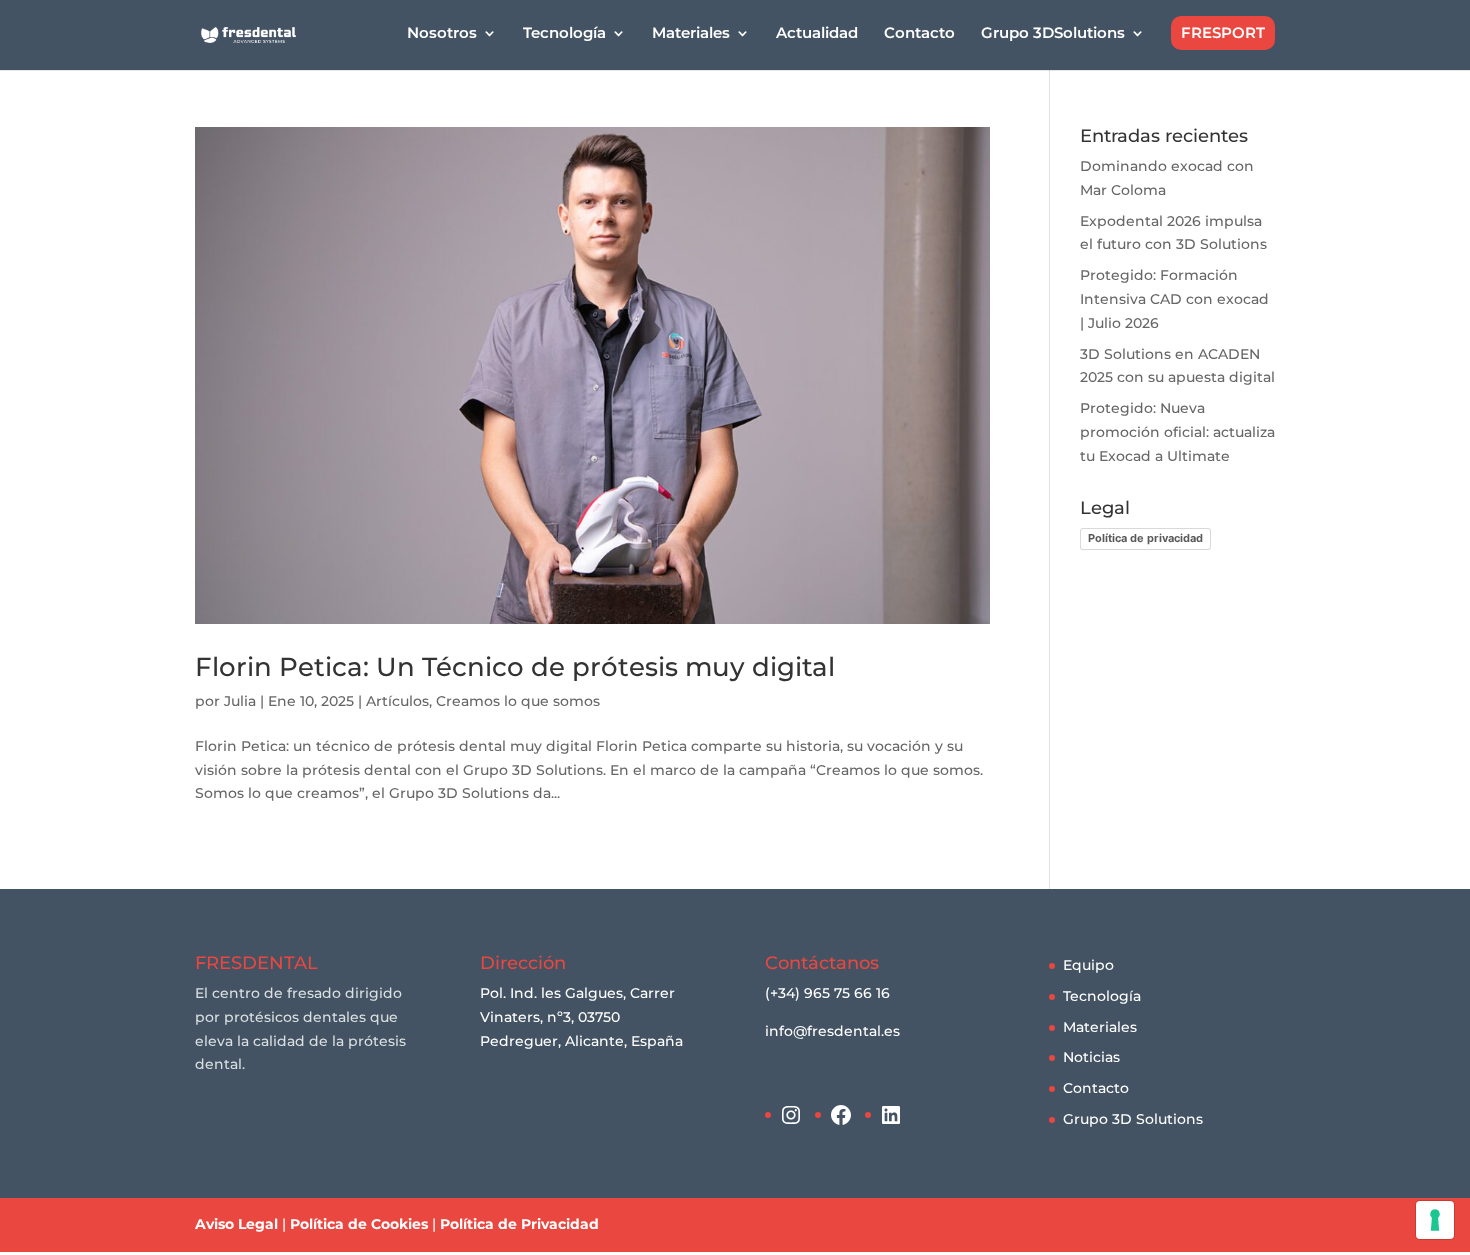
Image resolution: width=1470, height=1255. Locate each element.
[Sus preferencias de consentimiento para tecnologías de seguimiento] (1435, 1220)
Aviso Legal (236, 1224)
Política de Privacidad (519, 1224)
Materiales (1100, 1027)
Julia (240, 701)
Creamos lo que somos (518, 701)
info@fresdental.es (832, 1031)
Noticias (1091, 1057)
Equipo (1088, 965)
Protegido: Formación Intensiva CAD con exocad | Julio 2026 (1174, 299)
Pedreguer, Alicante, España (581, 1041)
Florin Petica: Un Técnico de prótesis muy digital (515, 667)
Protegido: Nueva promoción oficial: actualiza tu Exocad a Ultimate (1177, 432)
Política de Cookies (359, 1224)
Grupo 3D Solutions (1133, 1119)
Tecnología (1102, 996)
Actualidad (817, 34)
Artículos (397, 701)
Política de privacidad (1145, 538)
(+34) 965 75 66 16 (827, 993)
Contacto (919, 34)
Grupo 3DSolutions (1053, 34)
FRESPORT (1223, 32)
